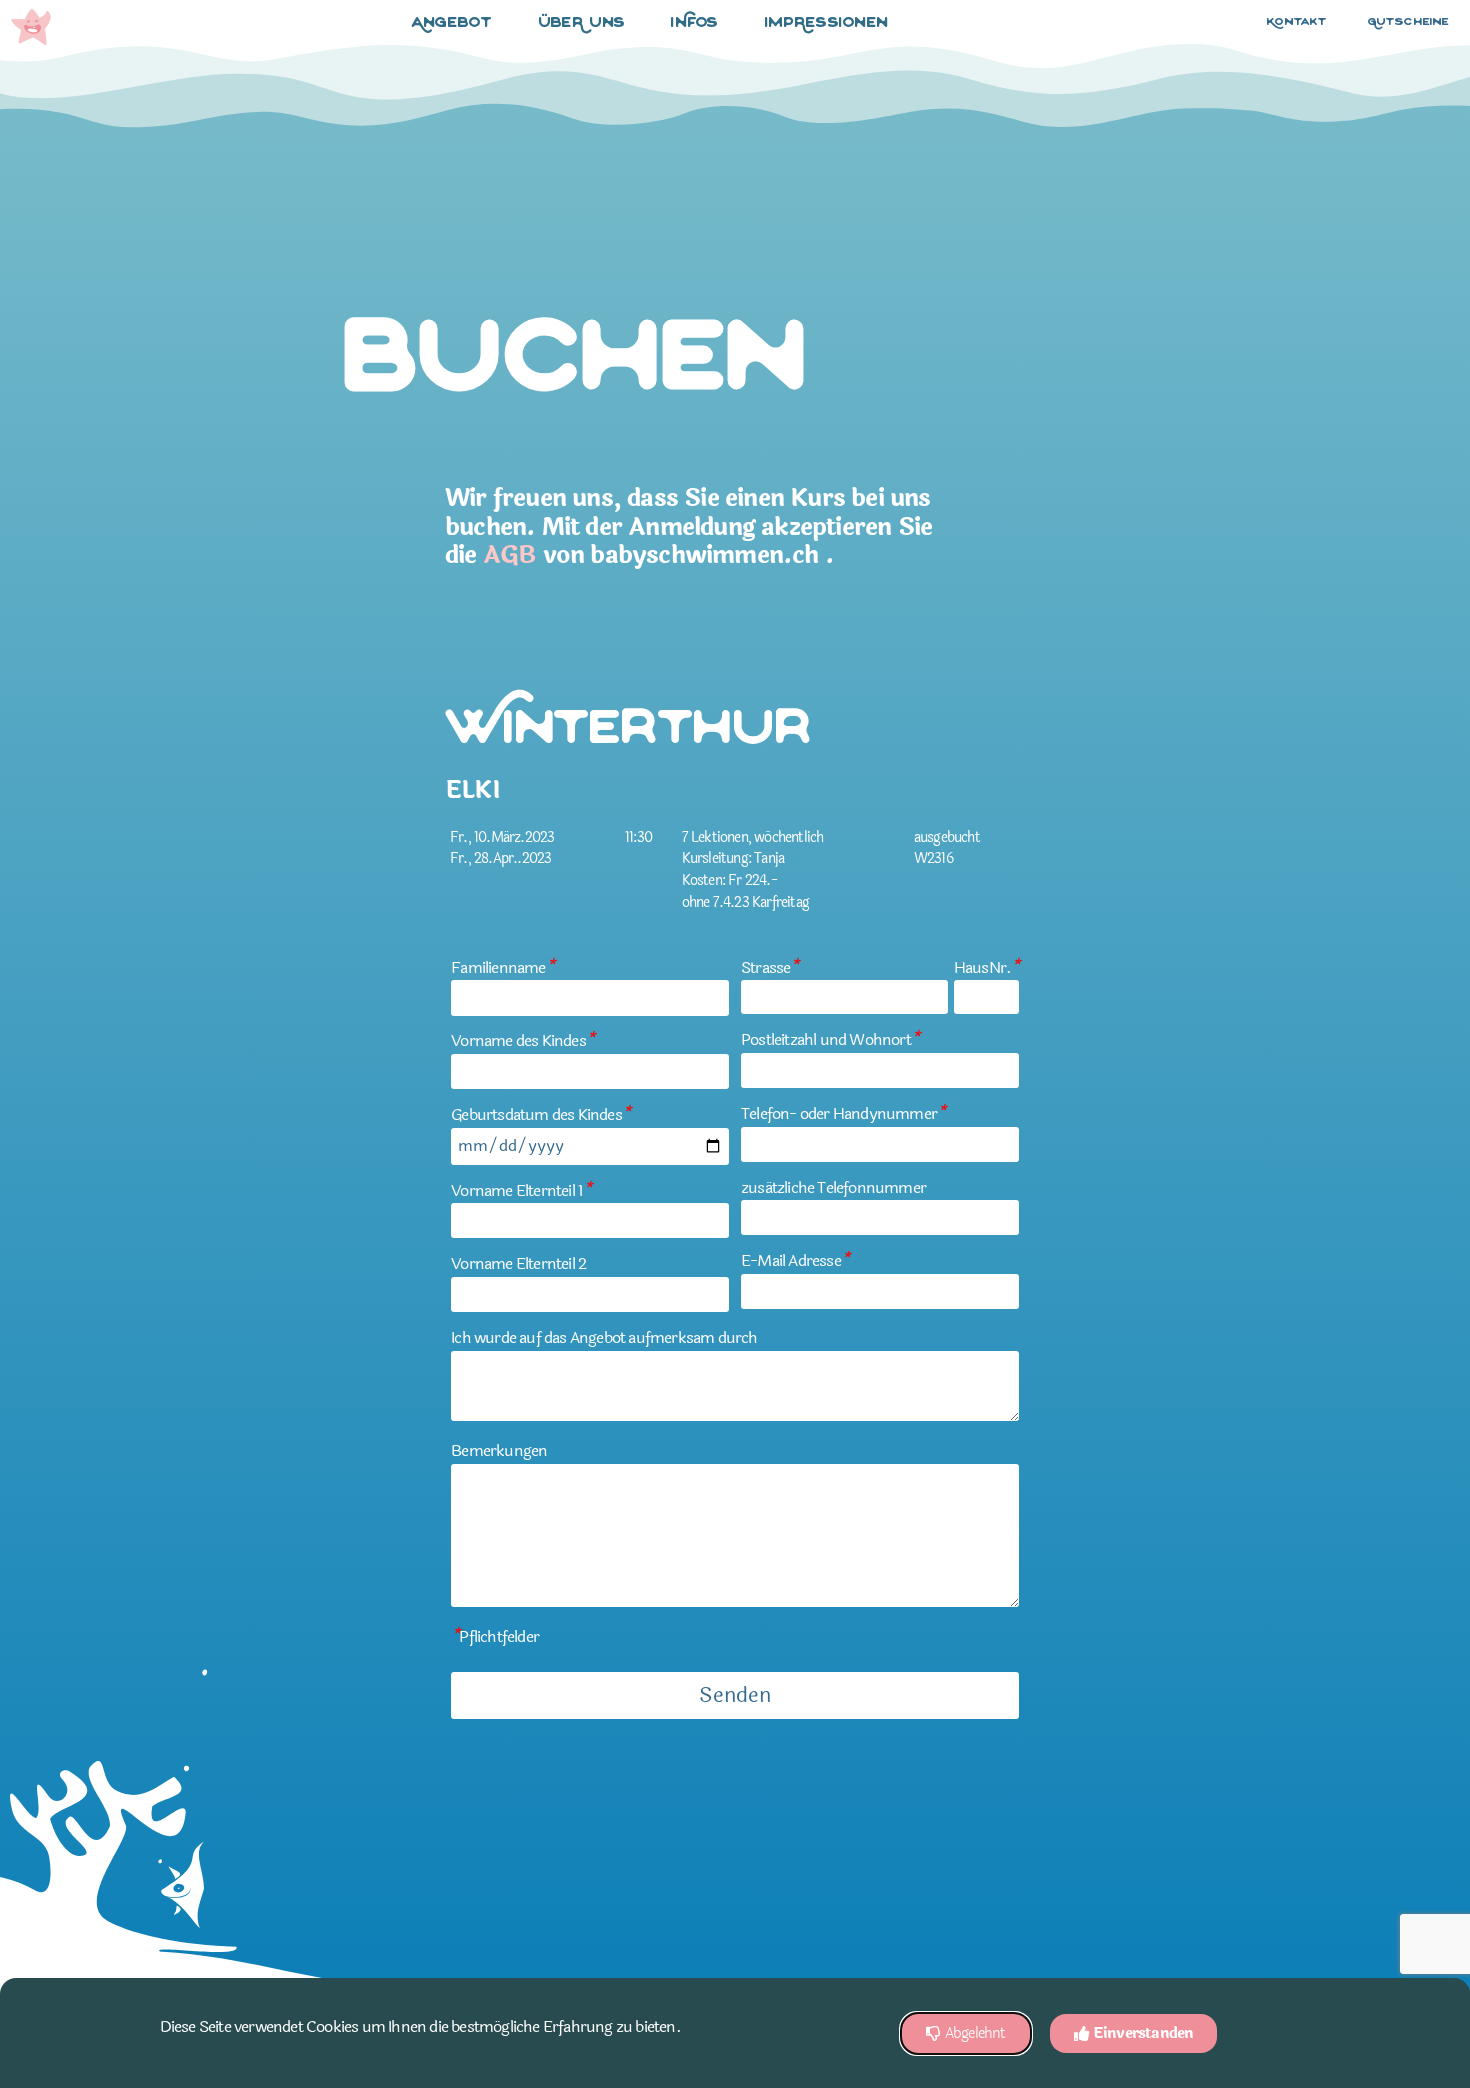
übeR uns (582, 23)
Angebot (452, 23)
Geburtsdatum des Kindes (540, 1114)
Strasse (770, 967)
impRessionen (827, 23)
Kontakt (1297, 22)
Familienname (502, 967)
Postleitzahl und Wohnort (830, 1039)
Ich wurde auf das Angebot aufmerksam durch (604, 1337)
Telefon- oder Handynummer (843, 1113)
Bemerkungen (499, 1450)
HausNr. (986, 967)
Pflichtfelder (495, 1636)
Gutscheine (1409, 22)
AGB (510, 555)
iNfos (695, 23)
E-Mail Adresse (795, 1260)
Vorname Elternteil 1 (521, 1190)
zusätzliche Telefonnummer (833, 1187)
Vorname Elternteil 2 (518, 1263)
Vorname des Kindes (522, 1040)
